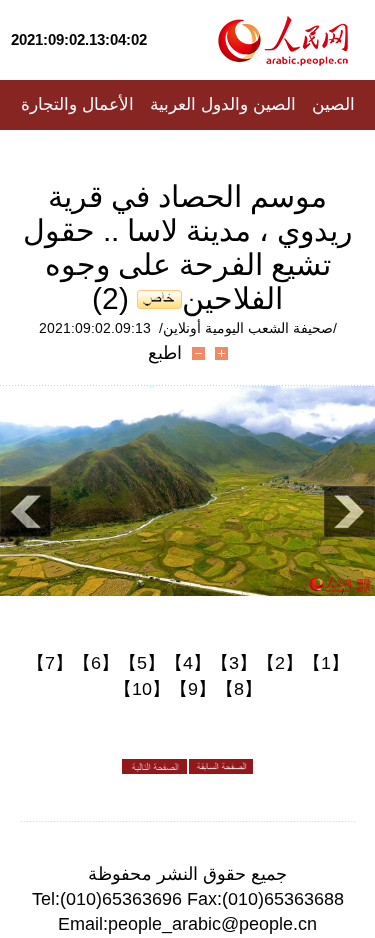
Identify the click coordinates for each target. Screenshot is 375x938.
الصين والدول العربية (223, 104)
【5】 (142, 663)
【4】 (188, 663)
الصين (333, 104)
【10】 (142, 689)
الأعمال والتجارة (77, 104)
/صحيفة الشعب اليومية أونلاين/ (248, 328)
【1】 (326, 663)
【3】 (234, 663)
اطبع (165, 353)
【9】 (193, 689)
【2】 (280, 663)
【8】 (239, 689)
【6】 (96, 663)
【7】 (50, 663)
